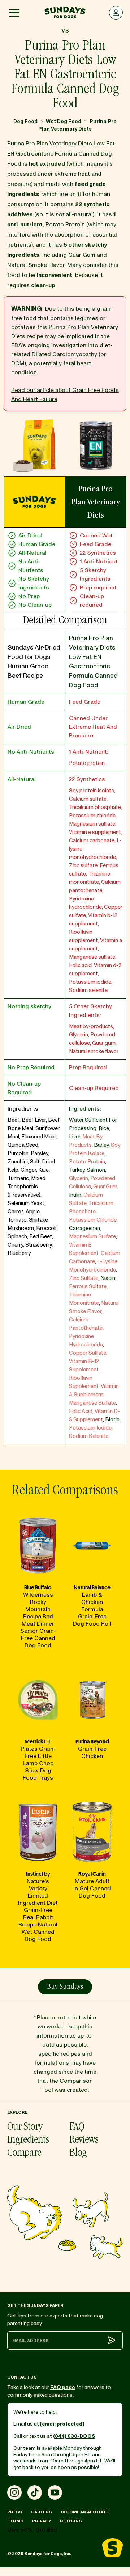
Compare (24, 2154)
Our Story (25, 2128)
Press (15, 2512)
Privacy (42, 2521)
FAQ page (63, 2387)
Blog (78, 2154)
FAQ (77, 2128)
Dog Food (25, 121)
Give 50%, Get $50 (32, 2530)
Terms (15, 2521)
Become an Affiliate (85, 2512)
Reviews (84, 2141)
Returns (71, 2521)
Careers (42, 2512)
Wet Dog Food (64, 121)
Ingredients (28, 2141)
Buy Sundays (65, 1987)
